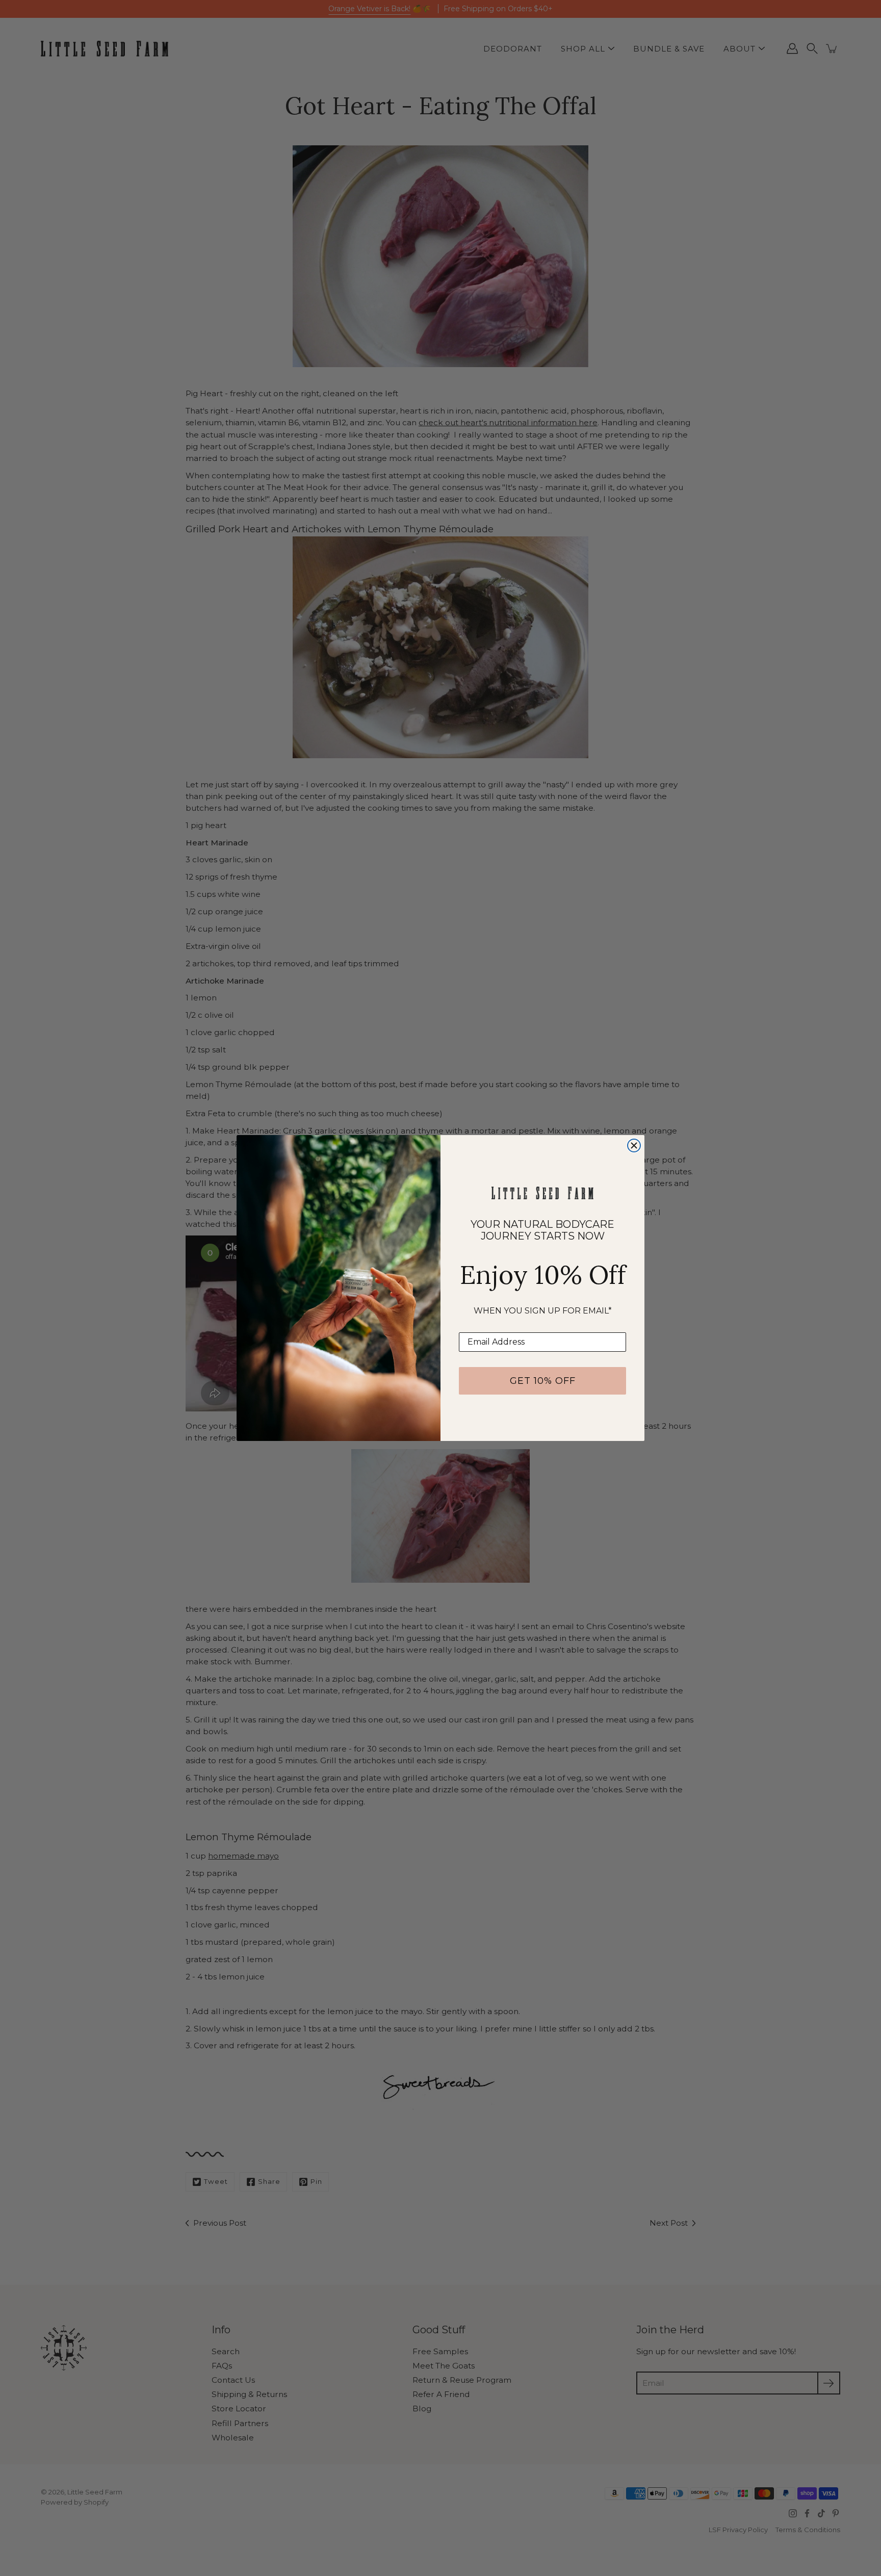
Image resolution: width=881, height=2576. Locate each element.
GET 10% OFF (543, 1381)
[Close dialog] (634, 1145)
